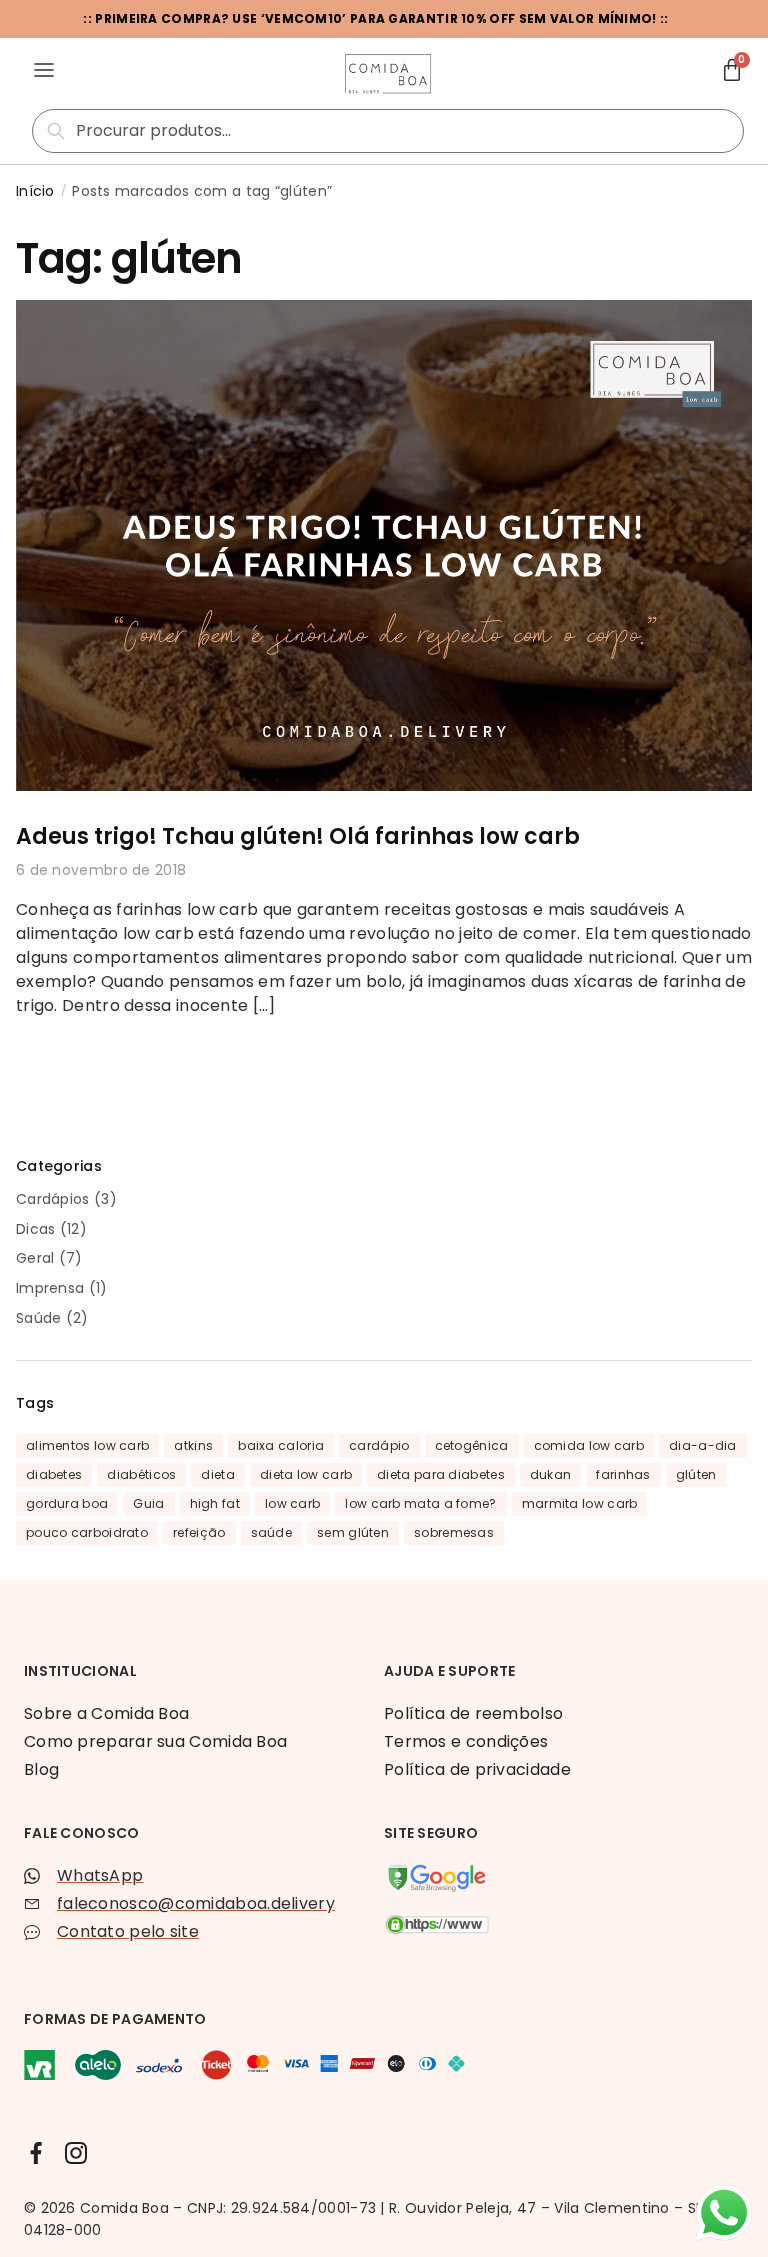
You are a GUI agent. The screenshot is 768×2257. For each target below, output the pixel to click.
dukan (551, 1474)
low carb (292, 1503)
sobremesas (454, 1532)
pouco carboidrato (87, 1532)
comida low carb (589, 1445)
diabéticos (141, 1474)
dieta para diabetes (441, 1474)
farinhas (623, 1474)
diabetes (54, 1474)
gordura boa (67, 1503)
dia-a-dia (703, 1445)
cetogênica (472, 1445)
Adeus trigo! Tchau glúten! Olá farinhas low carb (298, 836)
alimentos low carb (87, 1445)
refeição (199, 1532)
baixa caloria (281, 1445)
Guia (148, 1503)
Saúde (39, 1318)
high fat (215, 1503)
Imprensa (50, 1288)
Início (35, 191)
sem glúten (353, 1532)
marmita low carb (580, 1503)
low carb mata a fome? (420, 1503)
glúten (696, 1474)
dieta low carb (306, 1474)
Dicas (36, 1229)
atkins (193, 1445)
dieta (218, 1474)
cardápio (379, 1445)
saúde (272, 1532)
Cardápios (53, 1199)
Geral (35, 1258)
